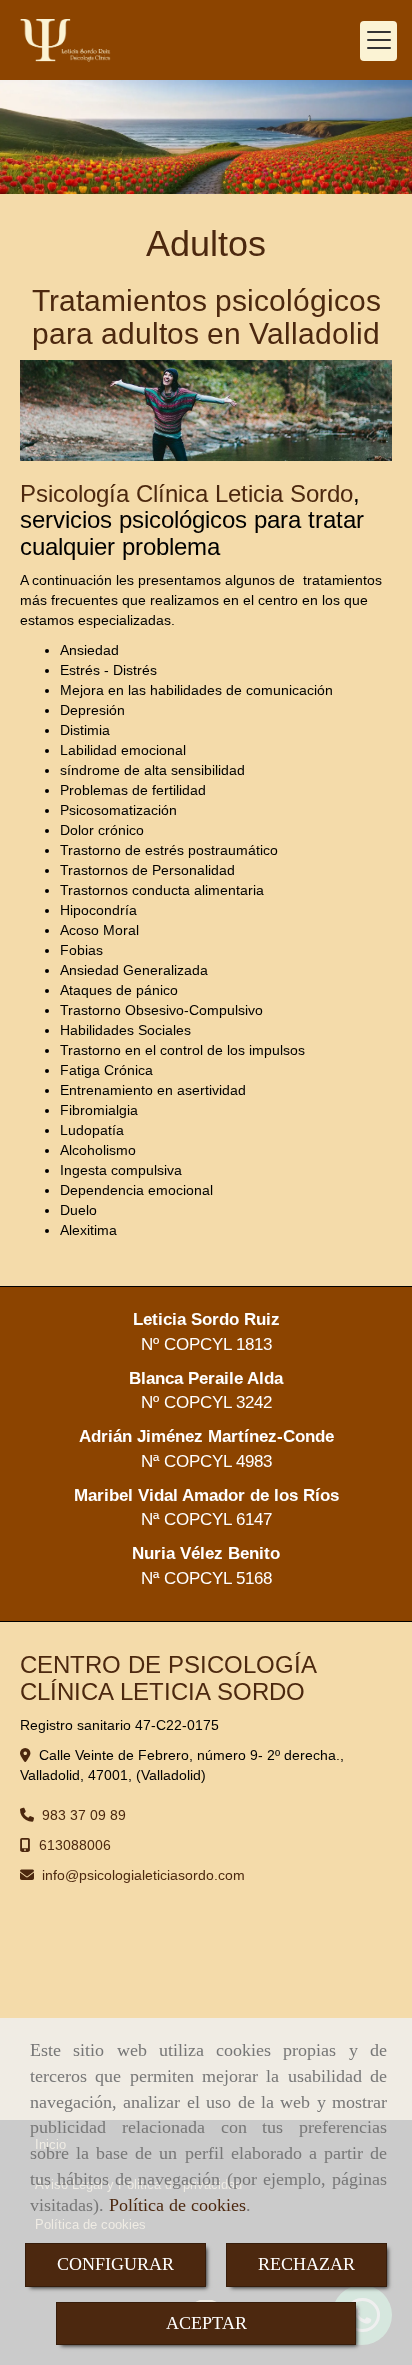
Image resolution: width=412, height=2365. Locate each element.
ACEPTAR (206, 2323)
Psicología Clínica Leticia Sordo (186, 493)
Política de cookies (177, 2205)
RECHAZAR (306, 2264)
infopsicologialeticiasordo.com (143, 1875)
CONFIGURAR (115, 2264)
